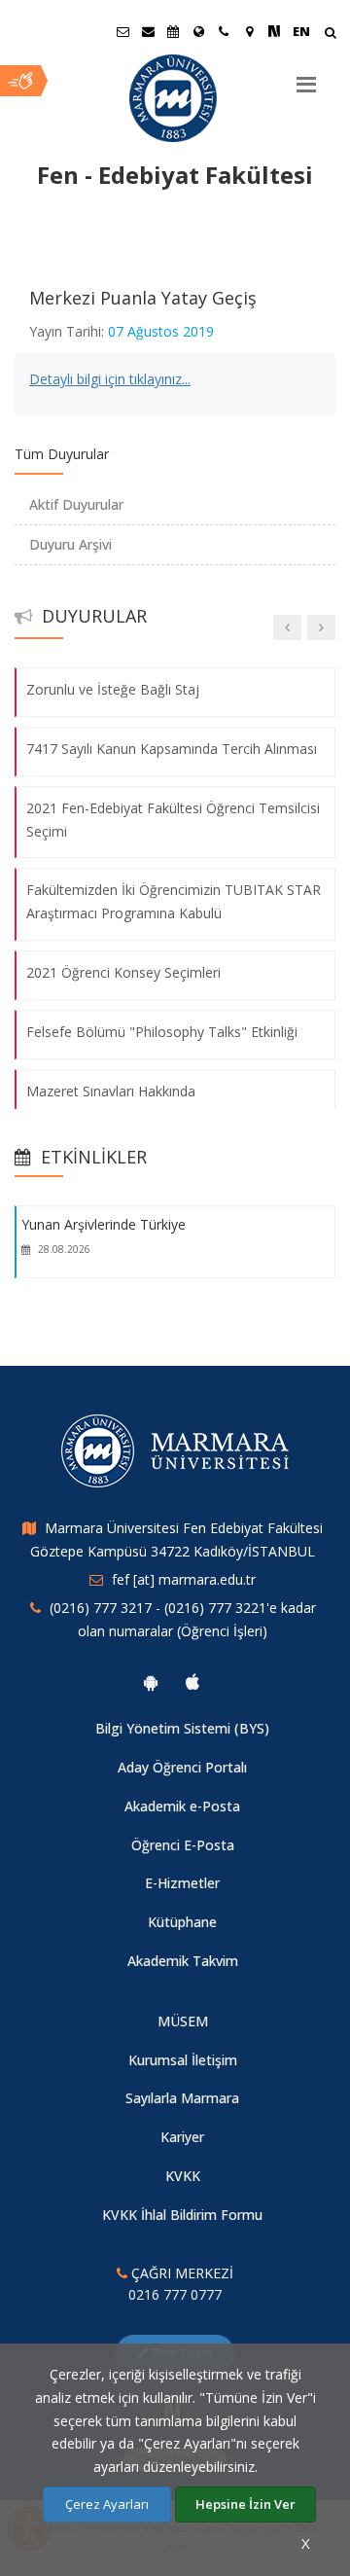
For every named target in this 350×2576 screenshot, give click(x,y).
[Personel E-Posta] (148, 31)
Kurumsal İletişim (183, 2060)
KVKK (183, 2176)
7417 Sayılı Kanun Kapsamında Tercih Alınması (172, 749)
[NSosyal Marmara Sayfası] (274, 31)
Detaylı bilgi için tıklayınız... (110, 379)
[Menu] (306, 77)
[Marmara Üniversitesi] (175, 98)
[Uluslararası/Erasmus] (198, 31)
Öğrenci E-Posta (183, 1845)
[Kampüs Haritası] (249, 31)
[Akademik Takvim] (173, 31)
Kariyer (182, 2137)
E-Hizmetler (182, 1883)
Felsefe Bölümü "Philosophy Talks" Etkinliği (162, 1032)
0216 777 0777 (175, 2294)
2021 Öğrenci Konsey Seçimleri (123, 972)
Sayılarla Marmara (182, 2098)
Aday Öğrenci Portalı (182, 1767)
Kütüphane (182, 1922)
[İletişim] (224, 31)
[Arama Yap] (330, 35)
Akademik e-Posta (182, 1806)
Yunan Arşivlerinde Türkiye (104, 1224)
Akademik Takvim (183, 1961)
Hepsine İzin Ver (245, 2504)
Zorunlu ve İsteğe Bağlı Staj (113, 689)
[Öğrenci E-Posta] (122, 31)
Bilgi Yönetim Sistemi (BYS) (182, 1728)
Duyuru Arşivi (70, 544)
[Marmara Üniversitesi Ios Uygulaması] (192, 1682)
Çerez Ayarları (107, 2504)
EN (301, 31)
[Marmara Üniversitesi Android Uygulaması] (151, 1682)
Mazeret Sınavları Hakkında (111, 1091)
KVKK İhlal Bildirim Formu (182, 2215)
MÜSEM (183, 2021)
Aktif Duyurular (76, 504)
